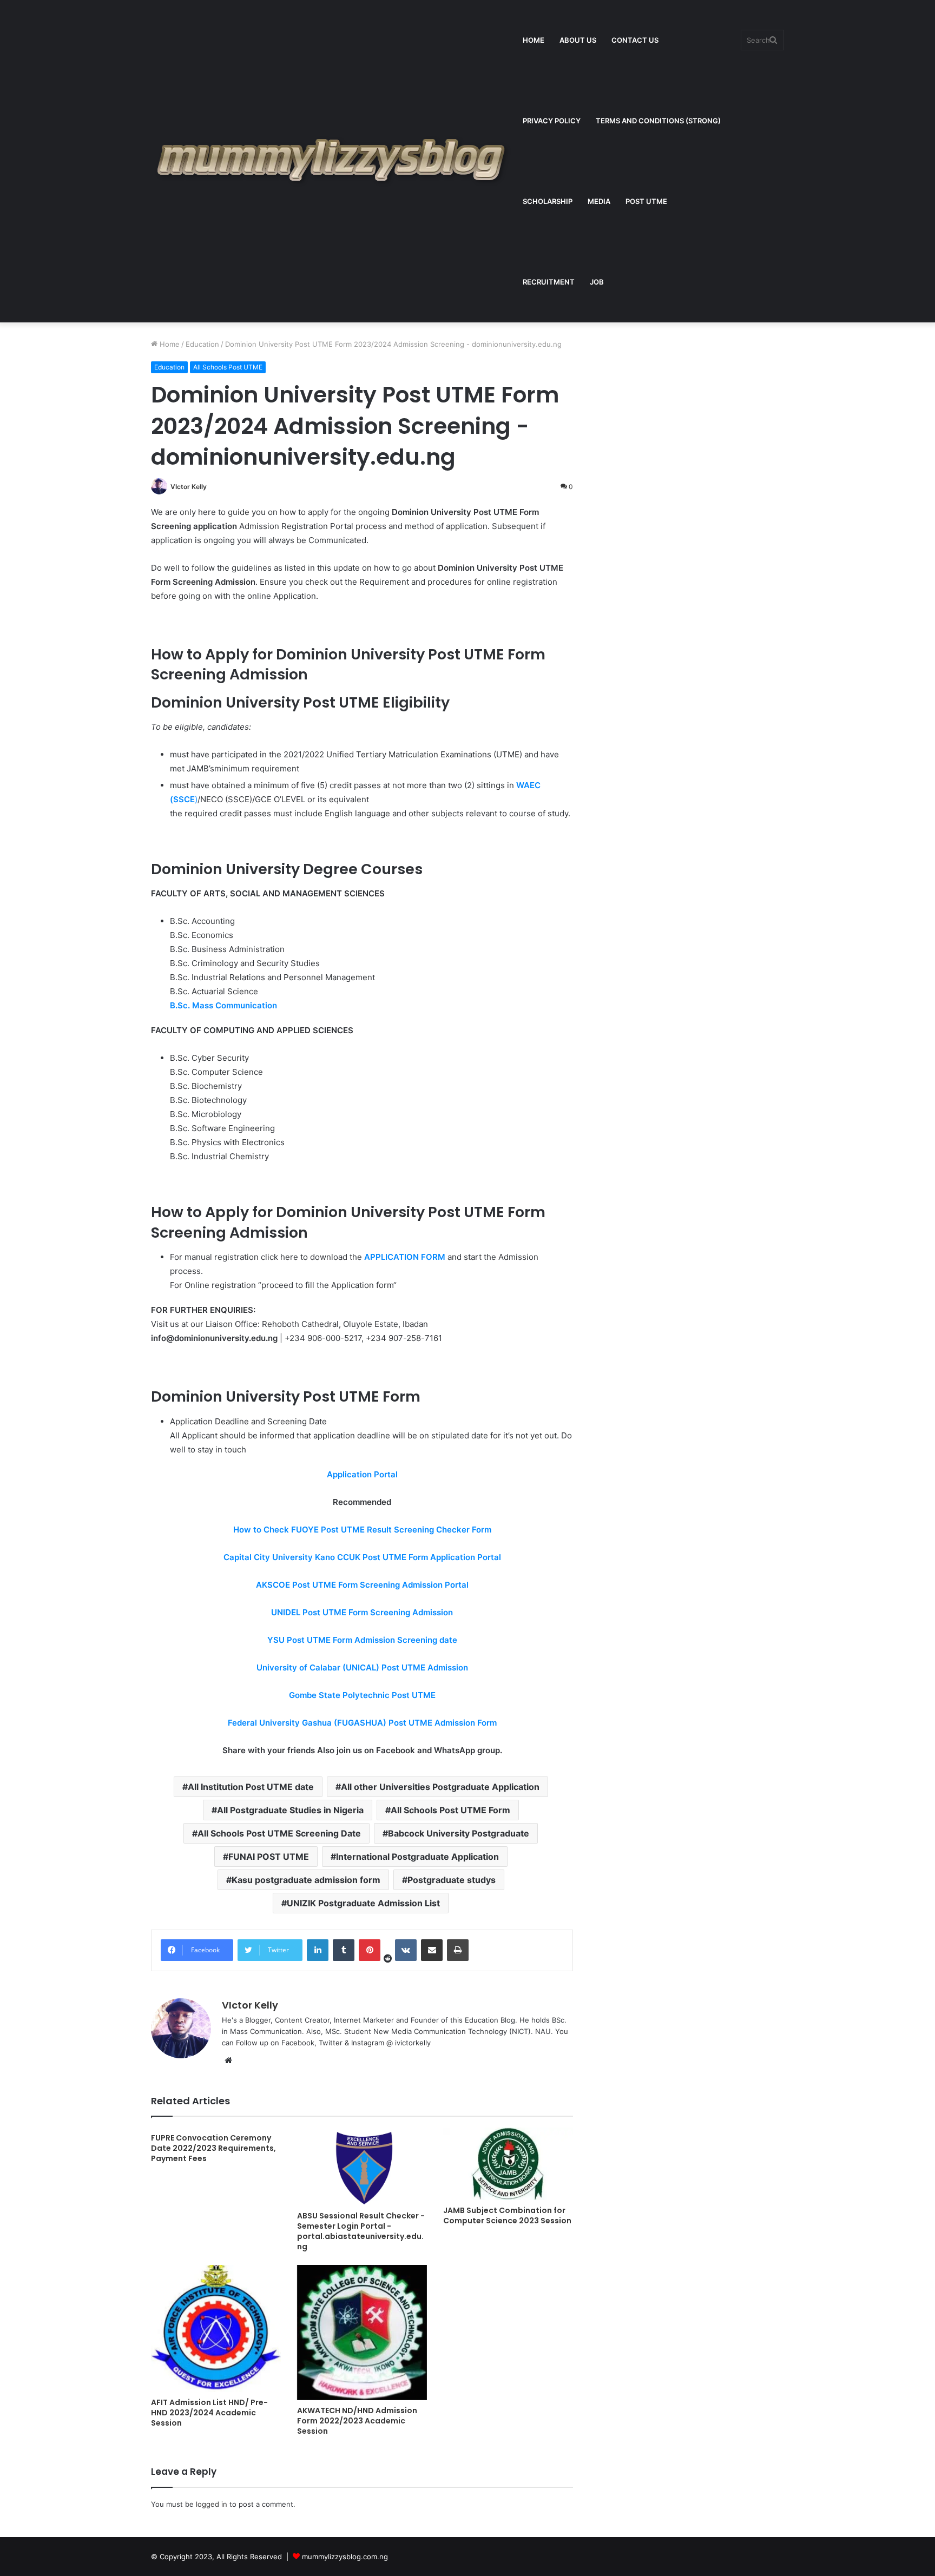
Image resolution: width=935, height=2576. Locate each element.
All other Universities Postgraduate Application (440, 1787)
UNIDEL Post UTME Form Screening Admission (362, 1612)
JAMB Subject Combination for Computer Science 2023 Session (507, 2215)
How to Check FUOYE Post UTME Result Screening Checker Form (362, 1530)
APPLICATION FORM (405, 1257)
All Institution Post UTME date (251, 1787)
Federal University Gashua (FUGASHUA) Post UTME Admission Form (362, 1723)
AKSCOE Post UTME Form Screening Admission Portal (362, 1585)
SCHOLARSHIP (548, 201)
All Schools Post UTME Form (450, 1810)
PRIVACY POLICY (552, 121)
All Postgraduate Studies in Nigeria (290, 1810)
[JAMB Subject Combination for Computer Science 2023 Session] (508, 2164)
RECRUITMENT (549, 282)
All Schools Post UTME (228, 367)
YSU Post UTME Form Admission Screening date (362, 1640)
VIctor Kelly (189, 487)
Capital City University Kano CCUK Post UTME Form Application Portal (362, 1557)
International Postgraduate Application (417, 1857)
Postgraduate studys (452, 1880)
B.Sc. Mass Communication (223, 1005)
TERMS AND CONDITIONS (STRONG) (658, 121)
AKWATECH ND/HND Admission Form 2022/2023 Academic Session (357, 2421)
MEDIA (599, 201)
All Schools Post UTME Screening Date (279, 1833)
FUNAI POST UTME (269, 1857)
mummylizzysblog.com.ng (345, 2557)
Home (169, 344)
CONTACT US (635, 40)
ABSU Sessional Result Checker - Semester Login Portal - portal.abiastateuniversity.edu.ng (361, 2231)
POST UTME (646, 201)
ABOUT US (578, 40)
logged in (212, 2504)
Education (202, 344)
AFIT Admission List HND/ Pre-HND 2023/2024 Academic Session (209, 2413)
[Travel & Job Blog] (333, 161)
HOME (534, 40)
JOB (597, 282)
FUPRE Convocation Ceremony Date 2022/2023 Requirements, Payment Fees (213, 2148)
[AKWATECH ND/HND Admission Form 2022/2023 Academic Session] (362, 2333)
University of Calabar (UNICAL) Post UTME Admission (362, 1667)
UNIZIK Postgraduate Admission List (363, 1903)
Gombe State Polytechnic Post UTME (362, 1695)
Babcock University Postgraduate (459, 1833)
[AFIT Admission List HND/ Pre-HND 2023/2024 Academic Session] (216, 2329)
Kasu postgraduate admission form (306, 1880)
